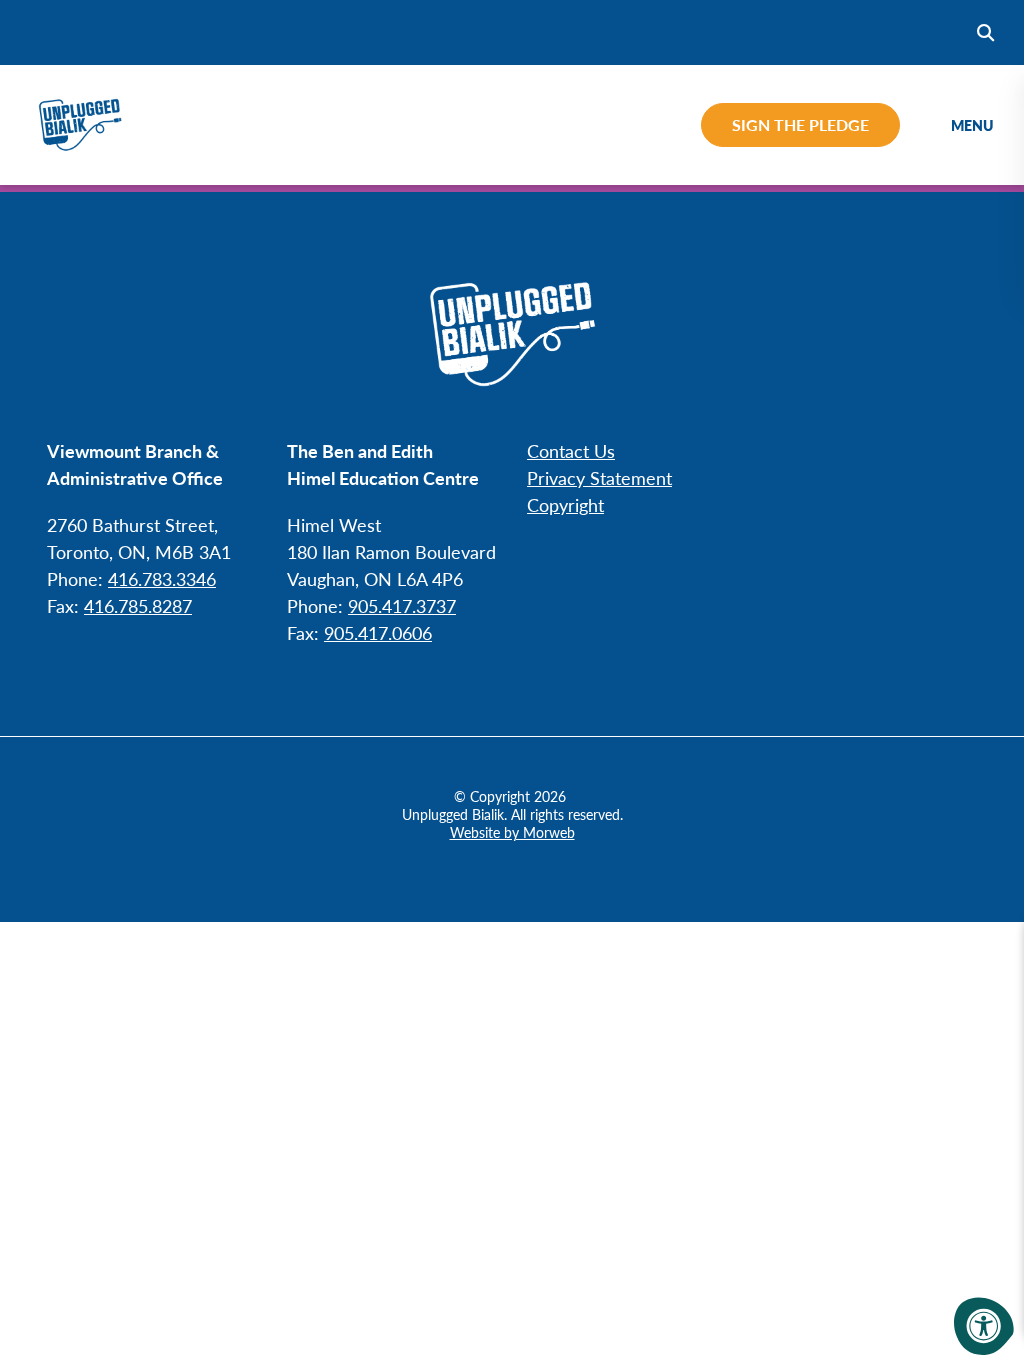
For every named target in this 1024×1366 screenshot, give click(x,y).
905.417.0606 (378, 632)
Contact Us (571, 450)
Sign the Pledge (800, 124)
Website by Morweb (512, 832)
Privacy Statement (599, 477)
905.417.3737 (402, 605)
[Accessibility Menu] (984, 1326)
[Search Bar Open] (985, 32)
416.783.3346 (162, 578)
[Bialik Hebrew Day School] (80, 122)
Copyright (565, 504)
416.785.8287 (138, 605)
